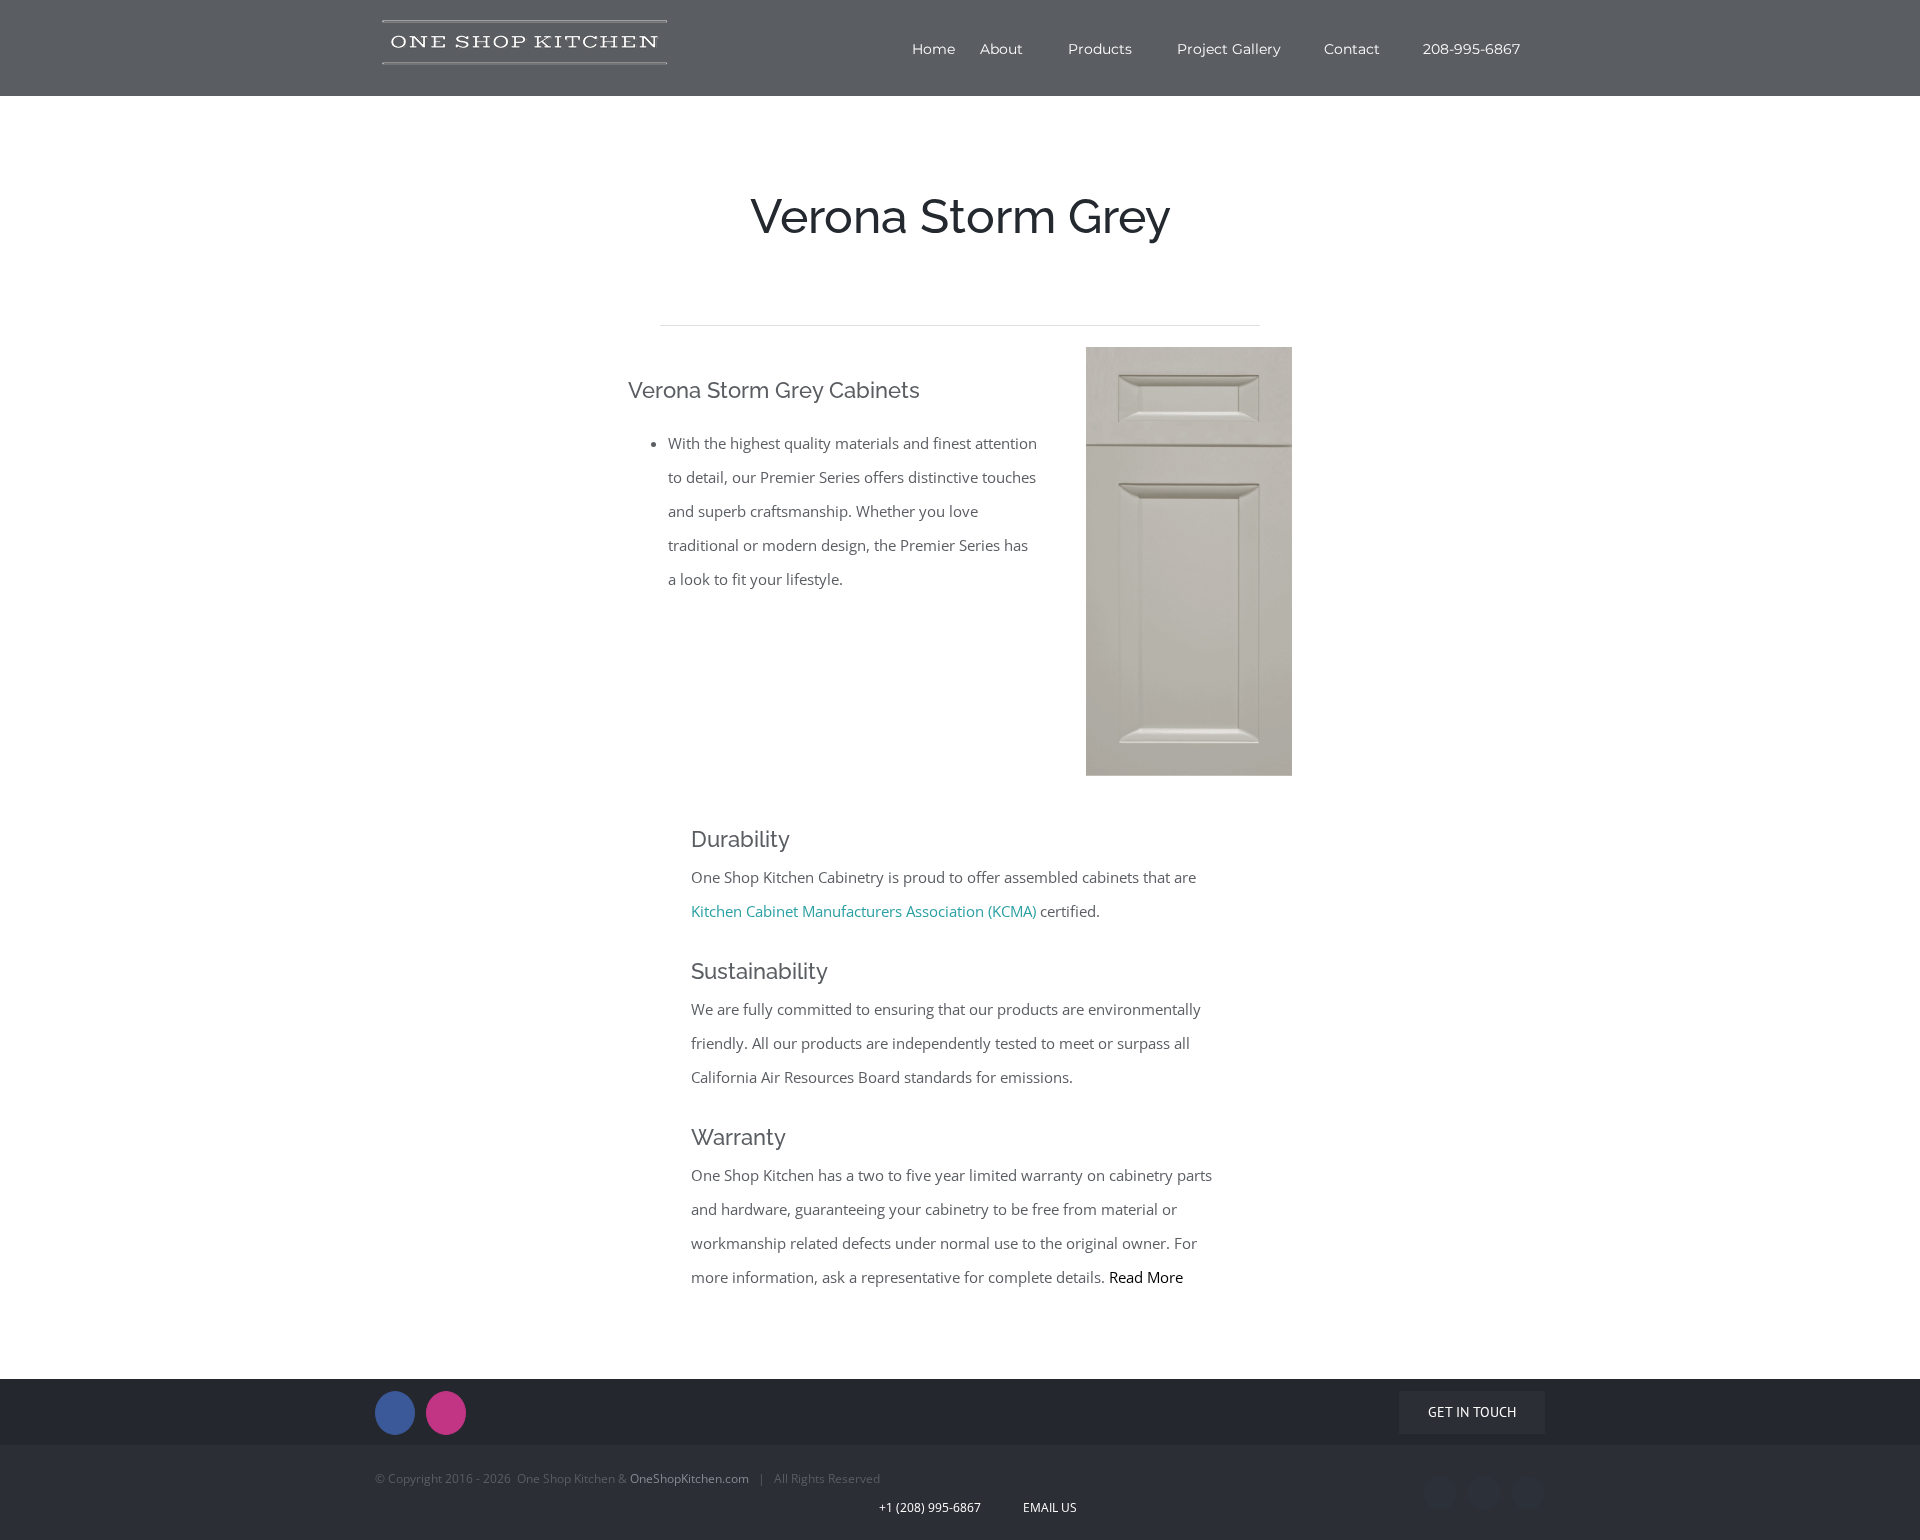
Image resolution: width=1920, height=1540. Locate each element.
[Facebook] (395, 1413)
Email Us (1047, 1507)
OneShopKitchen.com (689, 1478)
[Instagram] (446, 1413)
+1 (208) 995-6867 (943, 1507)
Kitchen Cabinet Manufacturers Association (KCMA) (863, 911)
